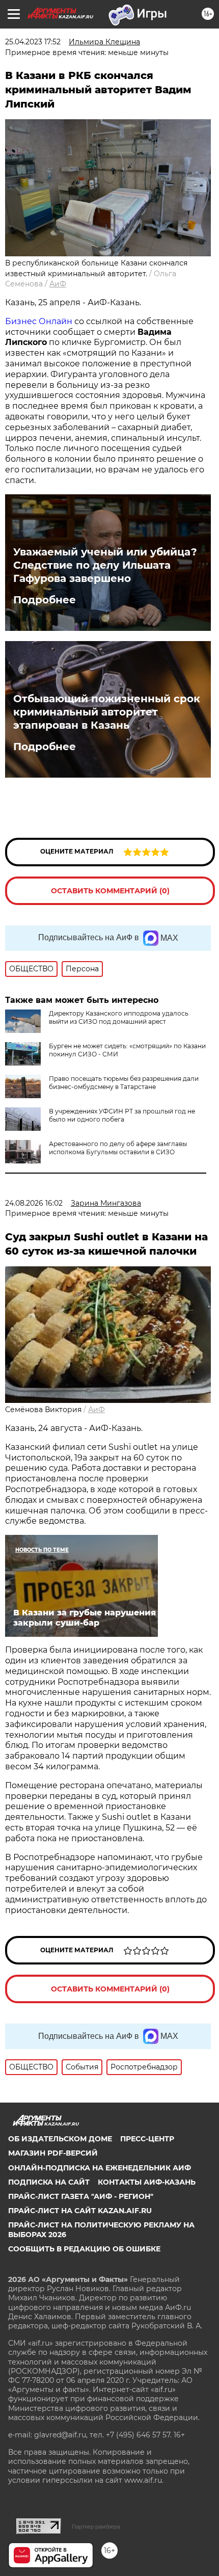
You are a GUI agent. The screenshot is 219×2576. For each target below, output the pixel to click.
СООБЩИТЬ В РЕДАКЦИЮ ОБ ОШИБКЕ (84, 2249)
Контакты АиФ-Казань (147, 2182)
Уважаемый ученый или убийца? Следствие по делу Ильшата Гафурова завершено (105, 565)
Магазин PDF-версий (53, 2153)
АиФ (58, 284)
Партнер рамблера (96, 2527)
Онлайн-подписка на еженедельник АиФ (100, 2168)
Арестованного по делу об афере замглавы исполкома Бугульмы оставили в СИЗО (118, 1148)
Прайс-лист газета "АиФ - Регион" (81, 2196)
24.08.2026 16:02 (34, 1203)
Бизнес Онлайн (39, 321)
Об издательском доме (60, 2139)
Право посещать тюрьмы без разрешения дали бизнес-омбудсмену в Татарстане (124, 1083)
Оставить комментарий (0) (110, 891)
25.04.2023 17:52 (33, 42)
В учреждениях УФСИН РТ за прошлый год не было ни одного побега (122, 1115)
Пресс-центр (147, 2139)
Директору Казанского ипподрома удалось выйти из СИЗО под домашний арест (119, 1017)
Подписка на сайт (49, 2182)
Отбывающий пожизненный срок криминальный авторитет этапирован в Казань (107, 712)
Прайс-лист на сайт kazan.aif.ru (80, 2211)
